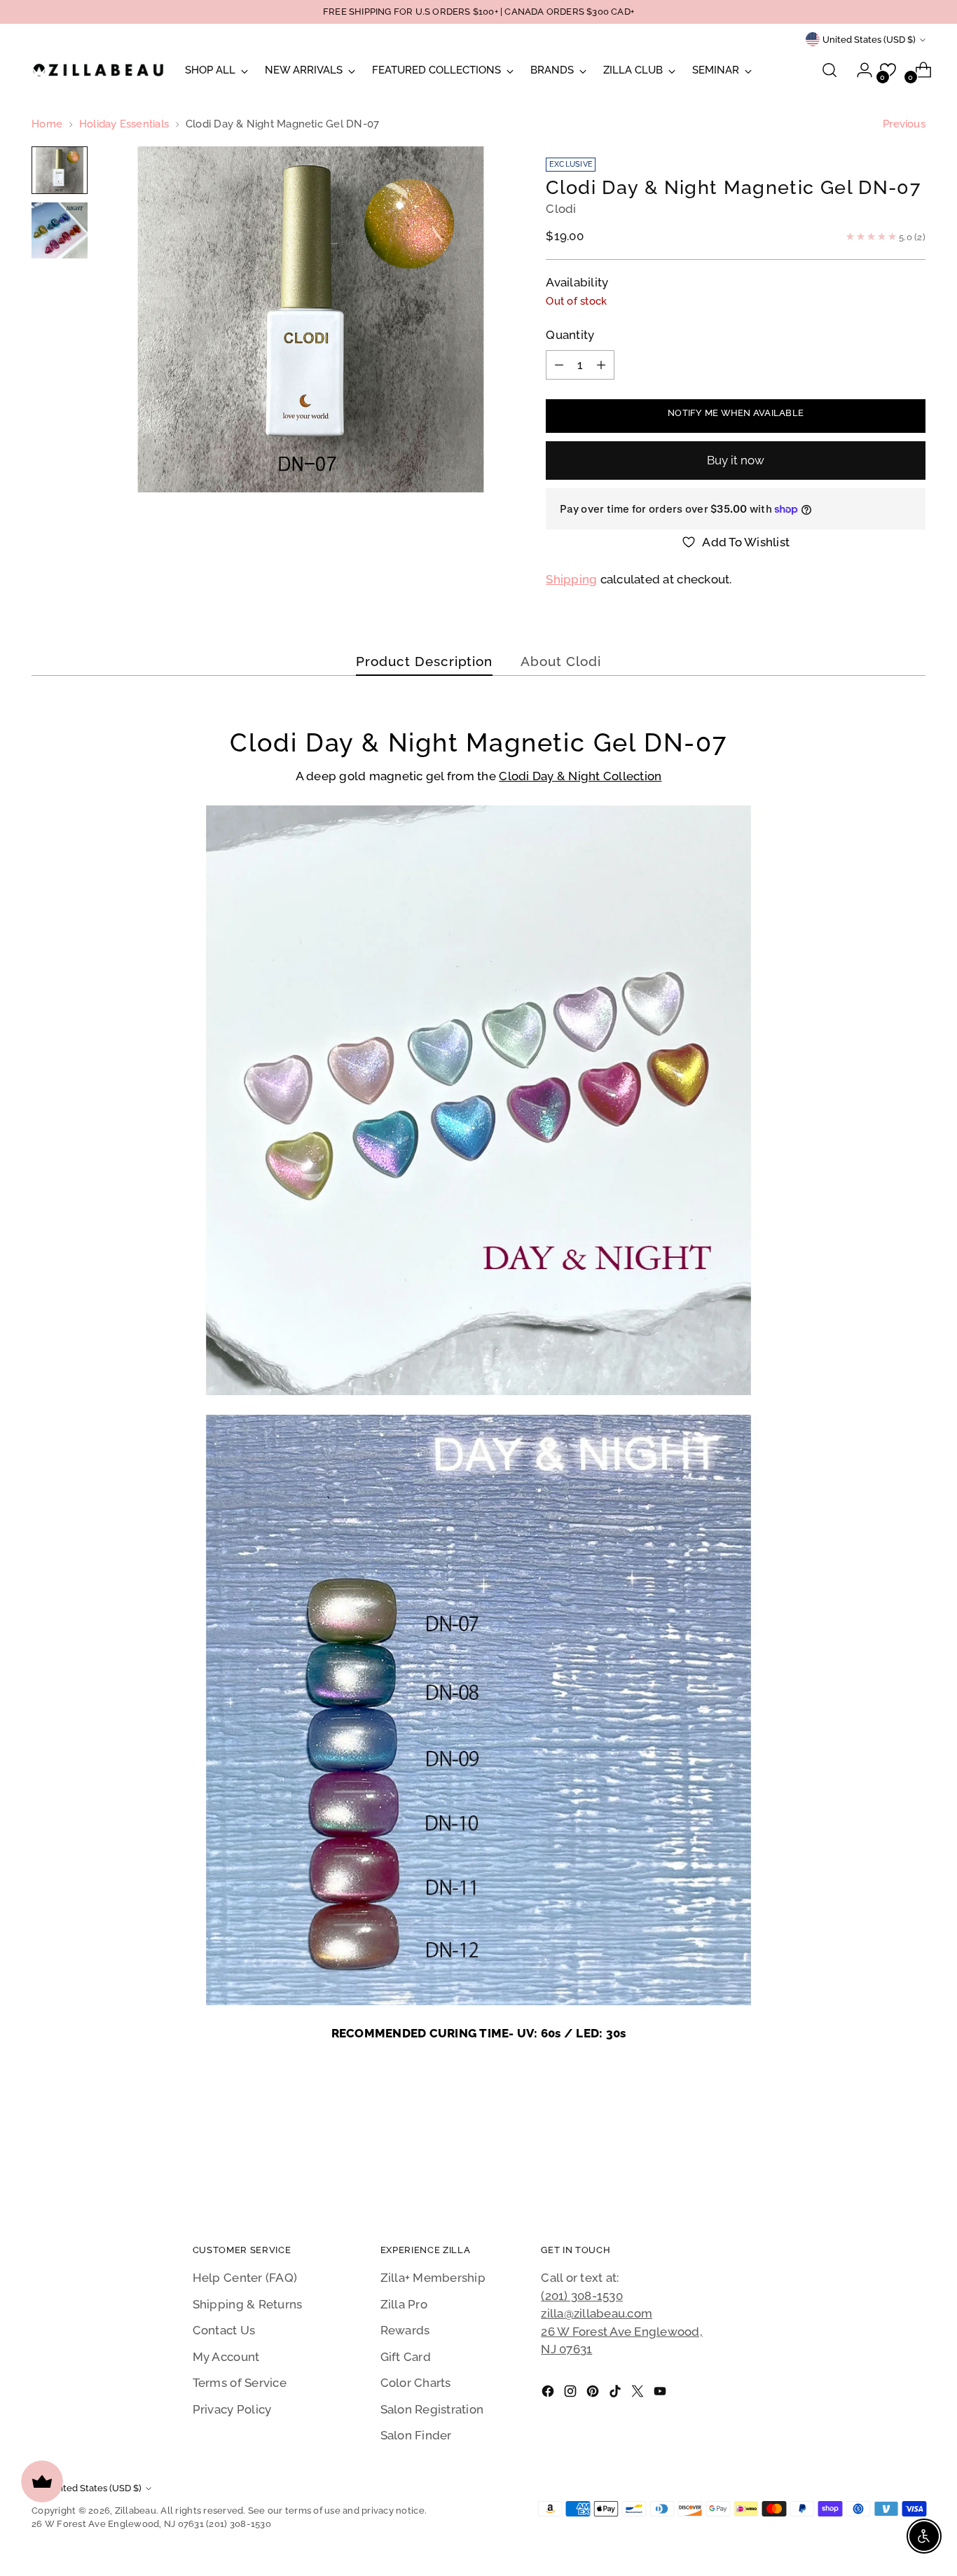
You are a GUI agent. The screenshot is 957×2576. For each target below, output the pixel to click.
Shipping (571, 579)
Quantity (570, 335)
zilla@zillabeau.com (597, 2313)
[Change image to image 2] (60, 230)
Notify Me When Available (736, 413)
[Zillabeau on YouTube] (661, 2394)
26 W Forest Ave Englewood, (622, 2332)
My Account (226, 2357)
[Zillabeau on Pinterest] (594, 2394)
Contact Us (224, 2330)
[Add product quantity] (601, 365)
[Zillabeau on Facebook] (549, 2394)
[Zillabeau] (98, 70)
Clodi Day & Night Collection (580, 776)
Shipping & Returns (248, 2304)
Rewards (405, 2330)
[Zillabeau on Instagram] (572, 2394)
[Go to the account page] (859, 70)
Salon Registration (432, 2409)
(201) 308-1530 (582, 2296)
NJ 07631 (566, 2349)
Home (47, 124)
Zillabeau (136, 2511)
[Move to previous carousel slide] (881, 2153)
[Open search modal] (829, 70)
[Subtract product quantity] (559, 365)
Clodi (561, 209)
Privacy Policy (232, 2409)
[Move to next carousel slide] (914, 2152)
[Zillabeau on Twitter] (639, 2394)
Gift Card (406, 2357)
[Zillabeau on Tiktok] (617, 2394)
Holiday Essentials (124, 124)
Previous (904, 124)
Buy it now (736, 460)
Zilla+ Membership (433, 2278)
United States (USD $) (869, 40)
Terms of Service (240, 2383)
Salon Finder (416, 2435)
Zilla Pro (404, 2304)
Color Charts (416, 2383)
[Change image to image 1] (60, 170)
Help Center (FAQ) (245, 2278)
